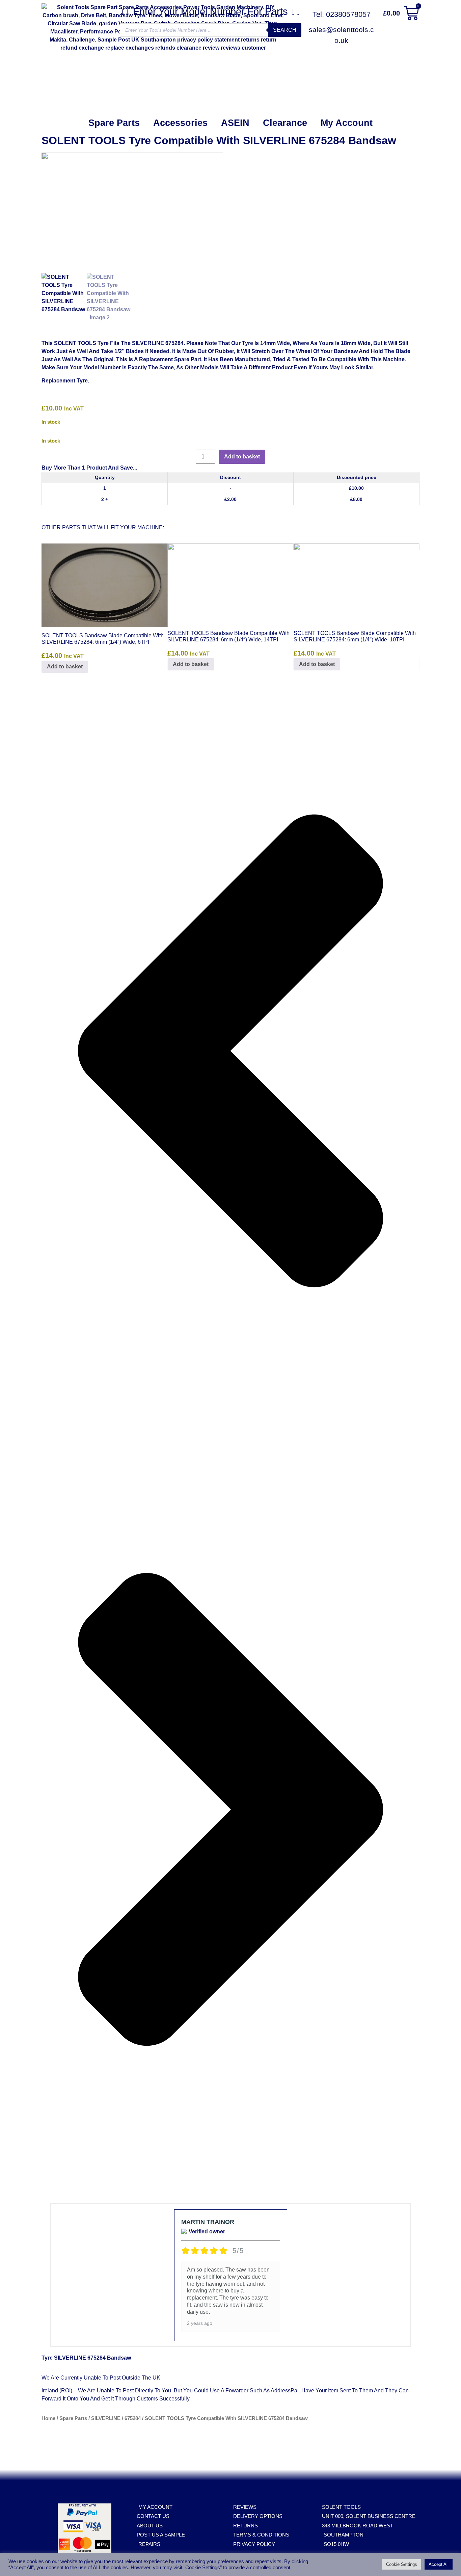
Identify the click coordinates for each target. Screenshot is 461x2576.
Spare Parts (114, 123)
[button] (231, 1052)
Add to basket (242, 457)
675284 (133, 2418)
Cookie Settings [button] (402, 2564)
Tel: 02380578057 (342, 14)
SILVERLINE (106, 2418)
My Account (347, 123)
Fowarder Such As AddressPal (262, 2391)
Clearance (285, 123)
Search (285, 30)
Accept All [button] (439, 2564)
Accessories (180, 123)
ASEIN (235, 123)
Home (48, 2418)
